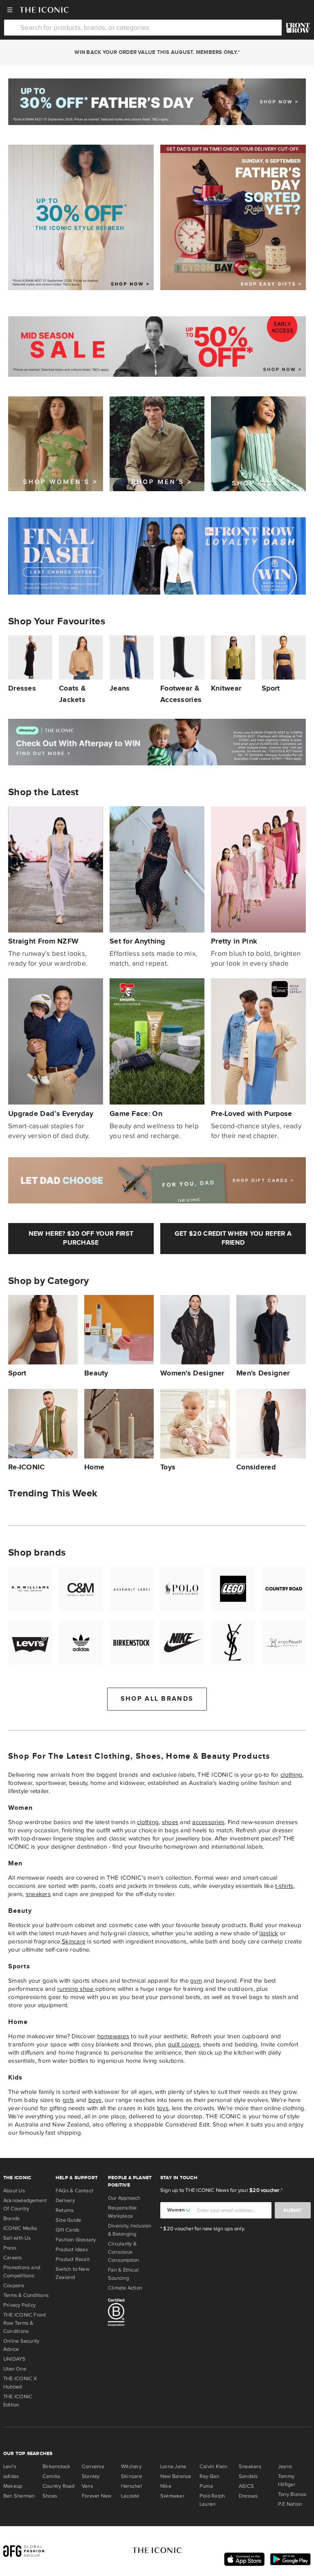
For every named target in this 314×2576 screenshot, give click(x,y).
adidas (11, 2476)
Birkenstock (56, 2466)
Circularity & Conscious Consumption (123, 2252)
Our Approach (124, 2198)
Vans (87, 2486)
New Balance (176, 2476)
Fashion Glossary (76, 2240)
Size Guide (68, 2220)
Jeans (285, 2466)
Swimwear (172, 2496)
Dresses (248, 2496)
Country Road (59, 2486)
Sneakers (250, 2466)
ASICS (246, 2486)
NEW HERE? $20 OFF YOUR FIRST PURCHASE (81, 1238)
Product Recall (73, 2259)
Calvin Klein (214, 2466)
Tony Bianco (292, 2494)
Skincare (74, 1941)
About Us (14, 2191)
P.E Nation (290, 2504)
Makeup (13, 2486)
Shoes (50, 2496)
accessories (208, 1822)
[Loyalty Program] (298, 28)
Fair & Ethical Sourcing (123, 2274)
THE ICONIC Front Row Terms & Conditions (25, 2323)
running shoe (76, 1989)
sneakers (38, 1894)
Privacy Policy (19, 2305)
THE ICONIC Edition (18, 2401)
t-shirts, (285, 1886)
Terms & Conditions (26, 2295)
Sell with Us (17, 2238)
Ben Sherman (19, 2496)
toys (163, 2108)
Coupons (14, 2285)
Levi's (10, 2466)
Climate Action (125, 2288)
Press (10, 2248)
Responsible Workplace (122, 2212)
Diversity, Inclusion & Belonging (130, 2230)
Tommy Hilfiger (287, 2480)
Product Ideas (72, 2250)
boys (95, 2100)
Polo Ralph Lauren (212, 2500)
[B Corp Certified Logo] (131, 2314)
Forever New (96, 2496)
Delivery (65, 2200)
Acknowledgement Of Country (25, 2205)
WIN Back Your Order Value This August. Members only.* (157, 52)
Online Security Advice (21, 2345)
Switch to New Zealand (72, 2273)
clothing (291, 1775)
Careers (13, 2258)
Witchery (131, 2466)
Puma (206, 2486)
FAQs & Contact (74, 2191)
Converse (93, 2466)
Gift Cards (67, 2230)
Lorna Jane (173, 2466)
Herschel (131, 2486)
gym (196, 1981)
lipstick (269, 1933)
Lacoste (130, 2496)
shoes (170, 1822)
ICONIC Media (20, 2228)
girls (68, 2100)
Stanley (91, 2476)
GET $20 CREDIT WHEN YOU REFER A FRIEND (233, 1238)
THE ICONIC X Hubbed (20, 2383)
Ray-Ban (210, 2476)
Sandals (248, 2476)
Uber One (15, 2369)
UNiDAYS (15, 2359)
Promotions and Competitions (22, 2272)
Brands (11, 2218)
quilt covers (184, 2044)
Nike (166, 2486)
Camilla (52, 2476)
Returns (65, 2210)
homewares (113, 2036)
